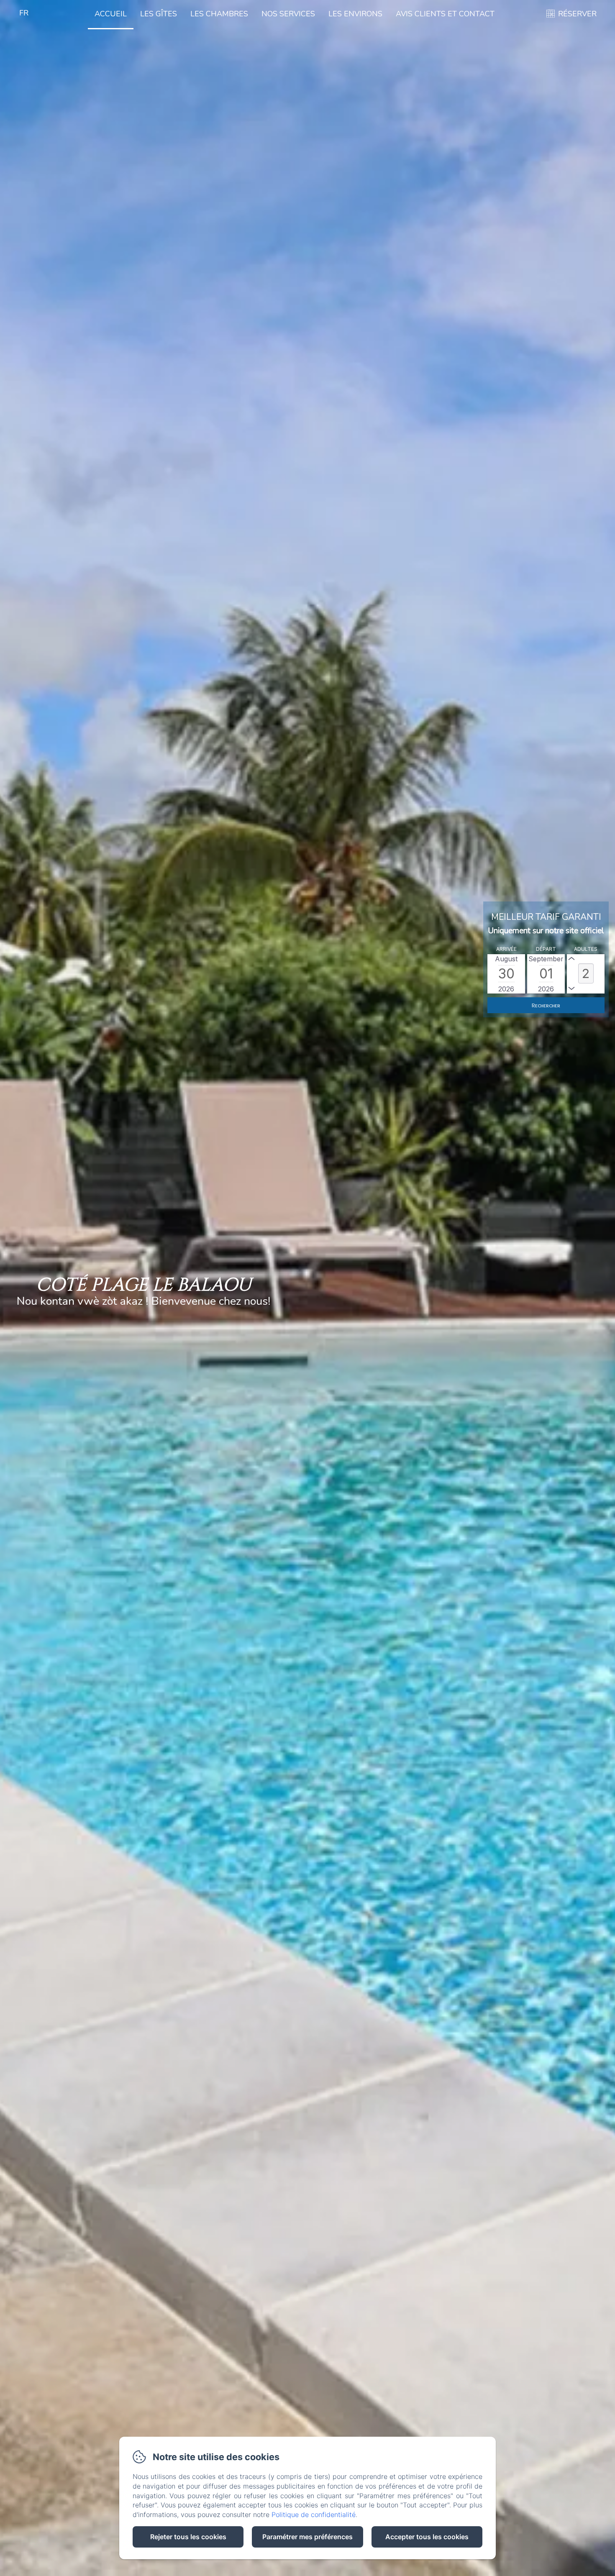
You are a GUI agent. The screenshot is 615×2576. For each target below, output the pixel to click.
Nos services (288, 14)
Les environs (355, 14)
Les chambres (219, 14)
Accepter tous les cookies (427, 2537)
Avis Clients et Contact (445, 14)
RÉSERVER (577, 14)
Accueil (111, 14)
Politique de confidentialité (314, 2515)
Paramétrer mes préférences (307, 2537)
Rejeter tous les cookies (188, 2537)
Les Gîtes (159, 14)
